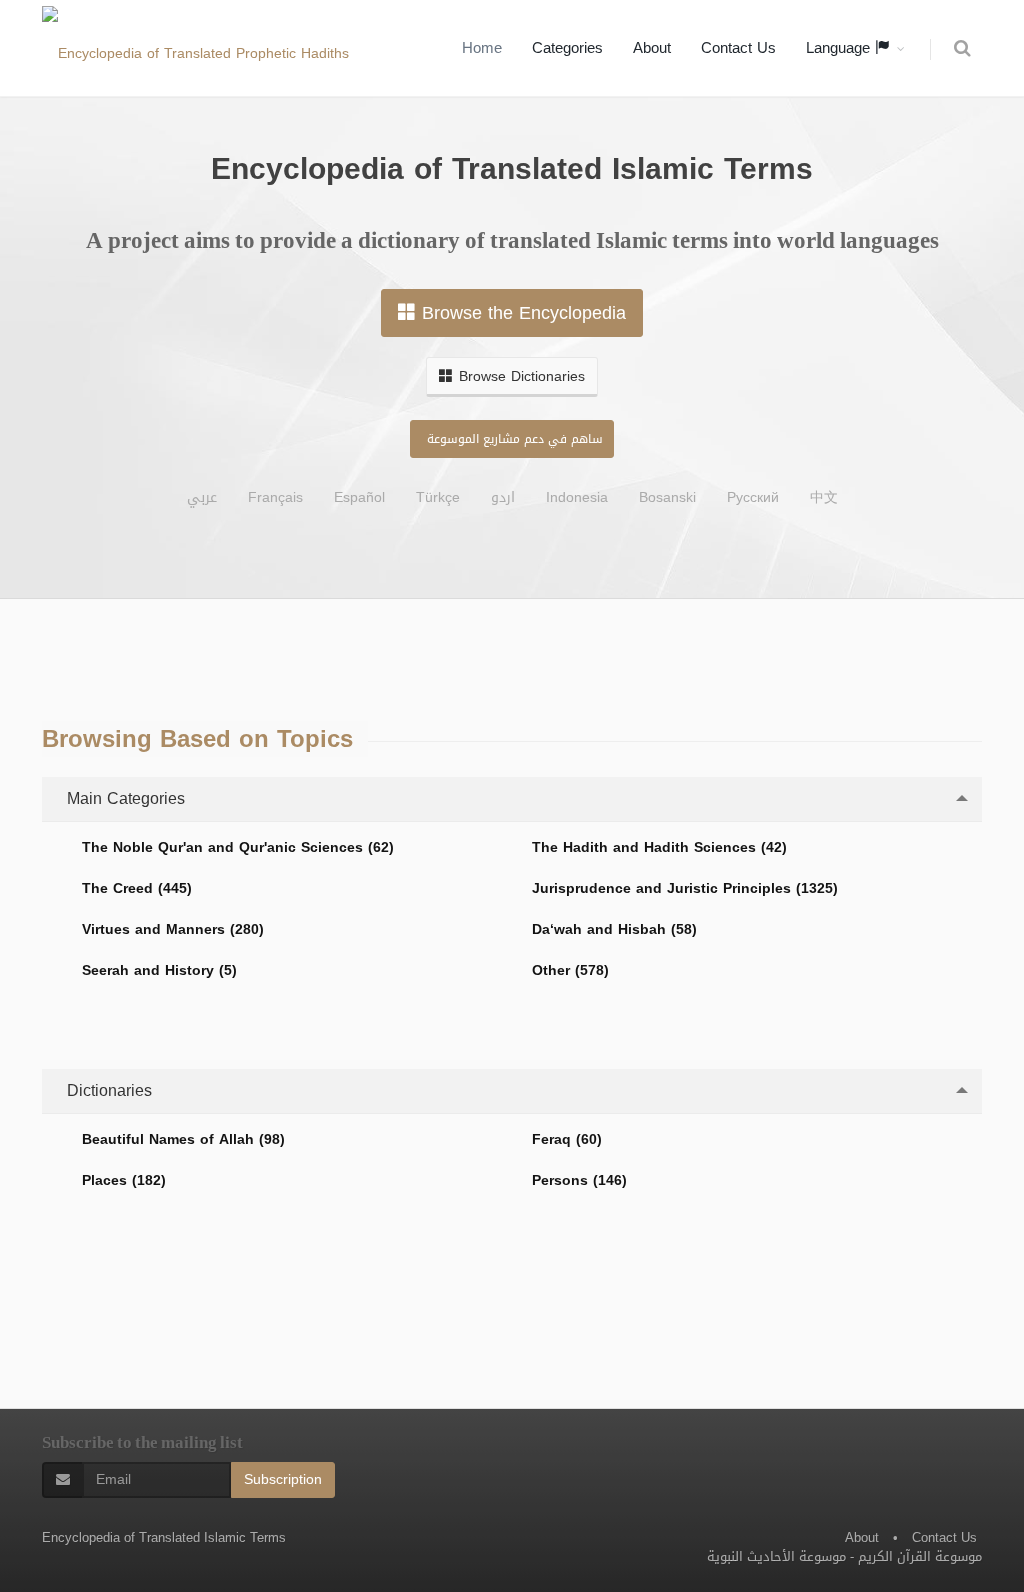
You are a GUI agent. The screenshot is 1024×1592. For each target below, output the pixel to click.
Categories (567, 48)
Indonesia (577, 497)
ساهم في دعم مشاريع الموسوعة (515, 439)
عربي (202, 497)
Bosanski (667, 497)
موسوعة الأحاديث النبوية (776, 1556)
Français (275, 497)
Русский (753, 497)
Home (482, 48)
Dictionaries (107, 1090)
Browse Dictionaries (522, 376)
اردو (503, 497)
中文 (824, 497)
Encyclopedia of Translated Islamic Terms (164, 1537)
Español (359, 497)
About (652, 48)
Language (840, 48)
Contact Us (738, 48)
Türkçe (438, 497)
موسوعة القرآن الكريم (920, 1556)
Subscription (283, 1479)
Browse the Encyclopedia (524, 313)
